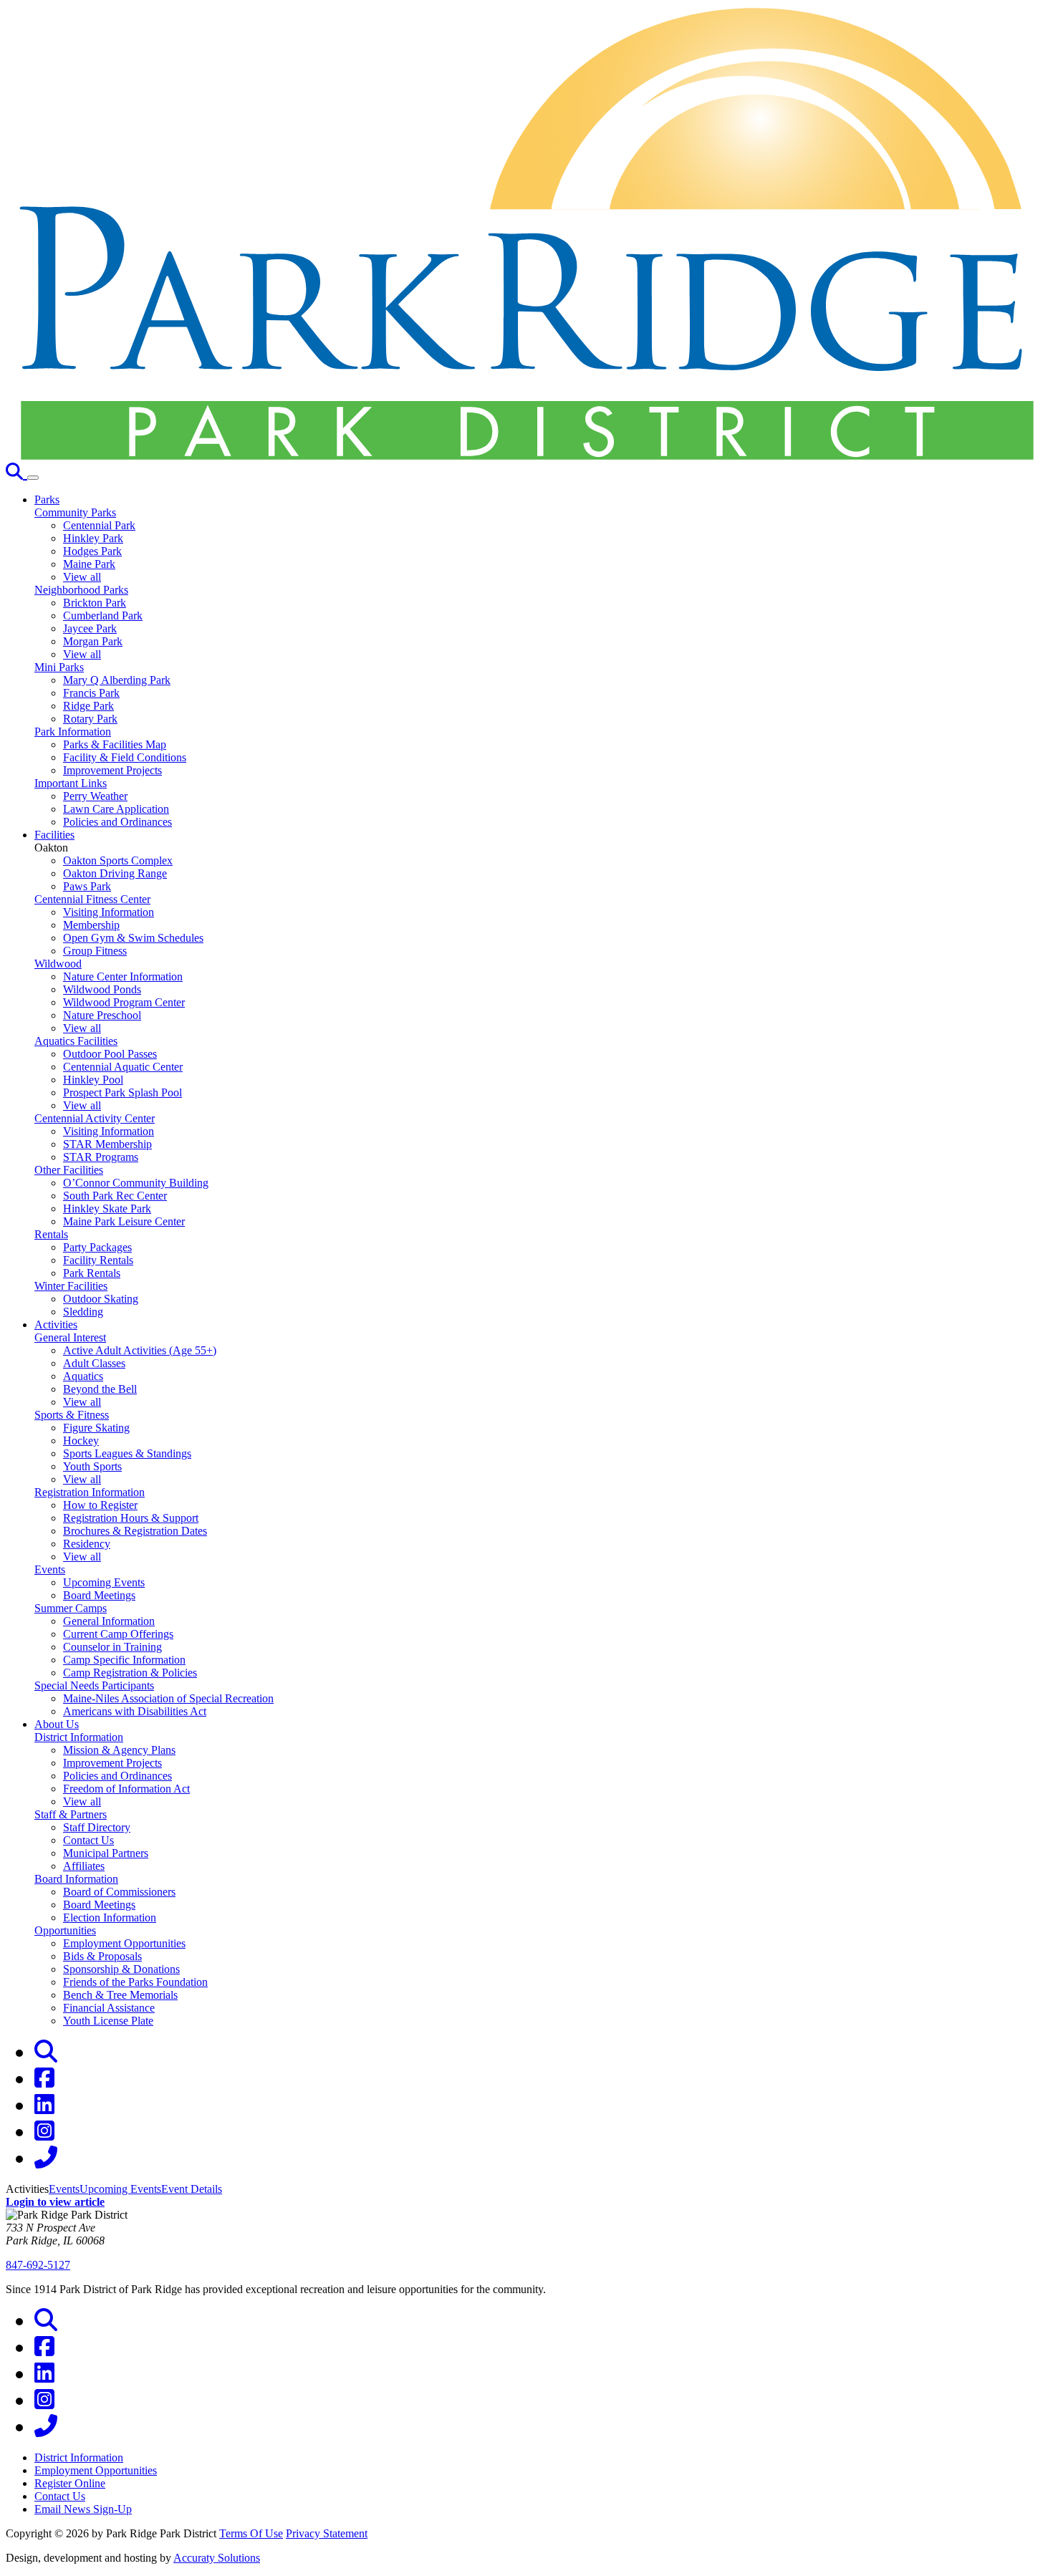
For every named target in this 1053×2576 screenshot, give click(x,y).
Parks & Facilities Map (115, 744)
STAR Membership (107, 1144)
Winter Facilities (71, 1286)
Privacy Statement (327, 2533)
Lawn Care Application (116, 809)
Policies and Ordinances (117, 822)
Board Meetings (99, 1595)
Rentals (51, 1234)
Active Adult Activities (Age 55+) (140, 1350)
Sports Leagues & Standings (127, 1453)
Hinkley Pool (93, 1080)
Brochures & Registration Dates (135, 1531)
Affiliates (84, 1866)
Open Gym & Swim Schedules (133, 938)
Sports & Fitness (72, 1415)
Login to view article (55, 2202)
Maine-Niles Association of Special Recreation (168, 1698)
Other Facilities (69, 1170)
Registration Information (90, 1492)
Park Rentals (92, 1273)
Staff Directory (97, 1827)
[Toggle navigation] (33, 478)
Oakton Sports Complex (118, 860)
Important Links (71, 783)
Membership (91, 925)
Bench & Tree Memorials (120, 1995)
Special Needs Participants (94, 1685)
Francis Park (91, 693)
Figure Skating (96, 1428)
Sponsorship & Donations (121, 1969)
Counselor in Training (112, 1647)
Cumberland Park (103, 616)
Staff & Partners (71, 1814)
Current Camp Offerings (118, 1634)
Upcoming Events (104, 1582)
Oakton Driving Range (115, 873)
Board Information (76, 1879)
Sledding (83, 1312)
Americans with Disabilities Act (135, 1711)
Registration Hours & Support (131, 1518)
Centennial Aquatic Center (123, 1067)
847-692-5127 (38, 2265)
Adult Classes (94, 1363)
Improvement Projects (112, 770)
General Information (109, 1621)
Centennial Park (99, 525)
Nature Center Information (123, 976)
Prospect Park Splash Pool (122, 1092)
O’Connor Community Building (136, 1183)
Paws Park (87, 886)
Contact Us (88, 1840)
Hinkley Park (93, 538)
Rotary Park (90, 719)
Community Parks (75, 512)
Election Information (110, 1917)
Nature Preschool (102, 1015)
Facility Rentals (98, 1260)
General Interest (70, 1337)
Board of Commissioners (119, 1892)
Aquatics (83, 1376)
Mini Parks (59, 667)
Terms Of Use (251, 2533)
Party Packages (97, 1247)
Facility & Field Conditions (125, 757)
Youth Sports (92, 1466)
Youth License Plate (108, 2021)
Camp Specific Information (124, 1660)
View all (82, 577)
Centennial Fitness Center (92, 899)
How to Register (100, 1505)
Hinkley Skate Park (107, 1209)
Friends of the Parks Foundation (135, 1982)
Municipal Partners (106, 1853)
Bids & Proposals (102, 1956)
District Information (79, 1737)
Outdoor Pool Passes (110, 1054)
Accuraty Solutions (217, 2558)
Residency (87, 1544)
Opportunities (65, 1930)
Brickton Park (95, 603)
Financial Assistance (109, 2008)
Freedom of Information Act (126, 1789)
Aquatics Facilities (76, 1041)
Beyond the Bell (100, 1389)
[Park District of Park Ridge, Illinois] (526, 456)
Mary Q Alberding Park (117, 680)
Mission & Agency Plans (119, 1750)
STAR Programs (101, 1157)
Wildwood (58, 964)
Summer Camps (71, 1608)
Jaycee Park (90, 628)
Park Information (73, 732)
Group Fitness (95, 951)
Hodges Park (92, 551)
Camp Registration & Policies (130, 1673)
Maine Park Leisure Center (124, 1221)
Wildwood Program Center (124, 1002)
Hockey (81, 1441)
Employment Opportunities (124, 1943)
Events (50, 1569)
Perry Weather (95, 796)
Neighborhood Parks (81, 590)
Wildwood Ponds (102, 989)
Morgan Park (93, 641)
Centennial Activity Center (95, 1118)
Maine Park (89, 564)
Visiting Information (109, 912)
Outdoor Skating (101, 1299)
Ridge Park (88, 706)
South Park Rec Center (115, 1196)
